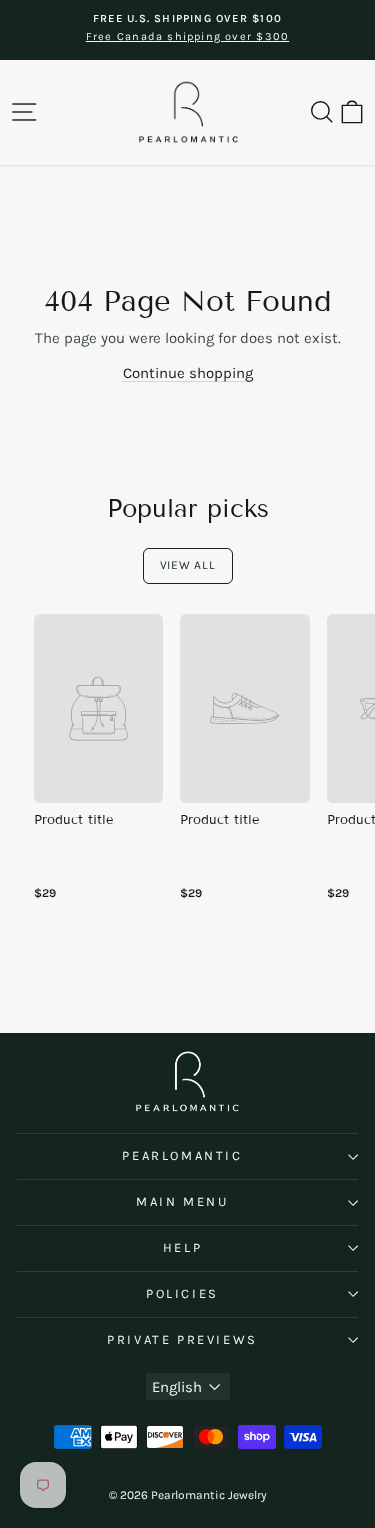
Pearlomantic (182, 1155)
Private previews (182, 1339)
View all (188, 565)
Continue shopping (188, 373)
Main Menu (182, 1201)
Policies (182, 1293)
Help (182, 1247)
